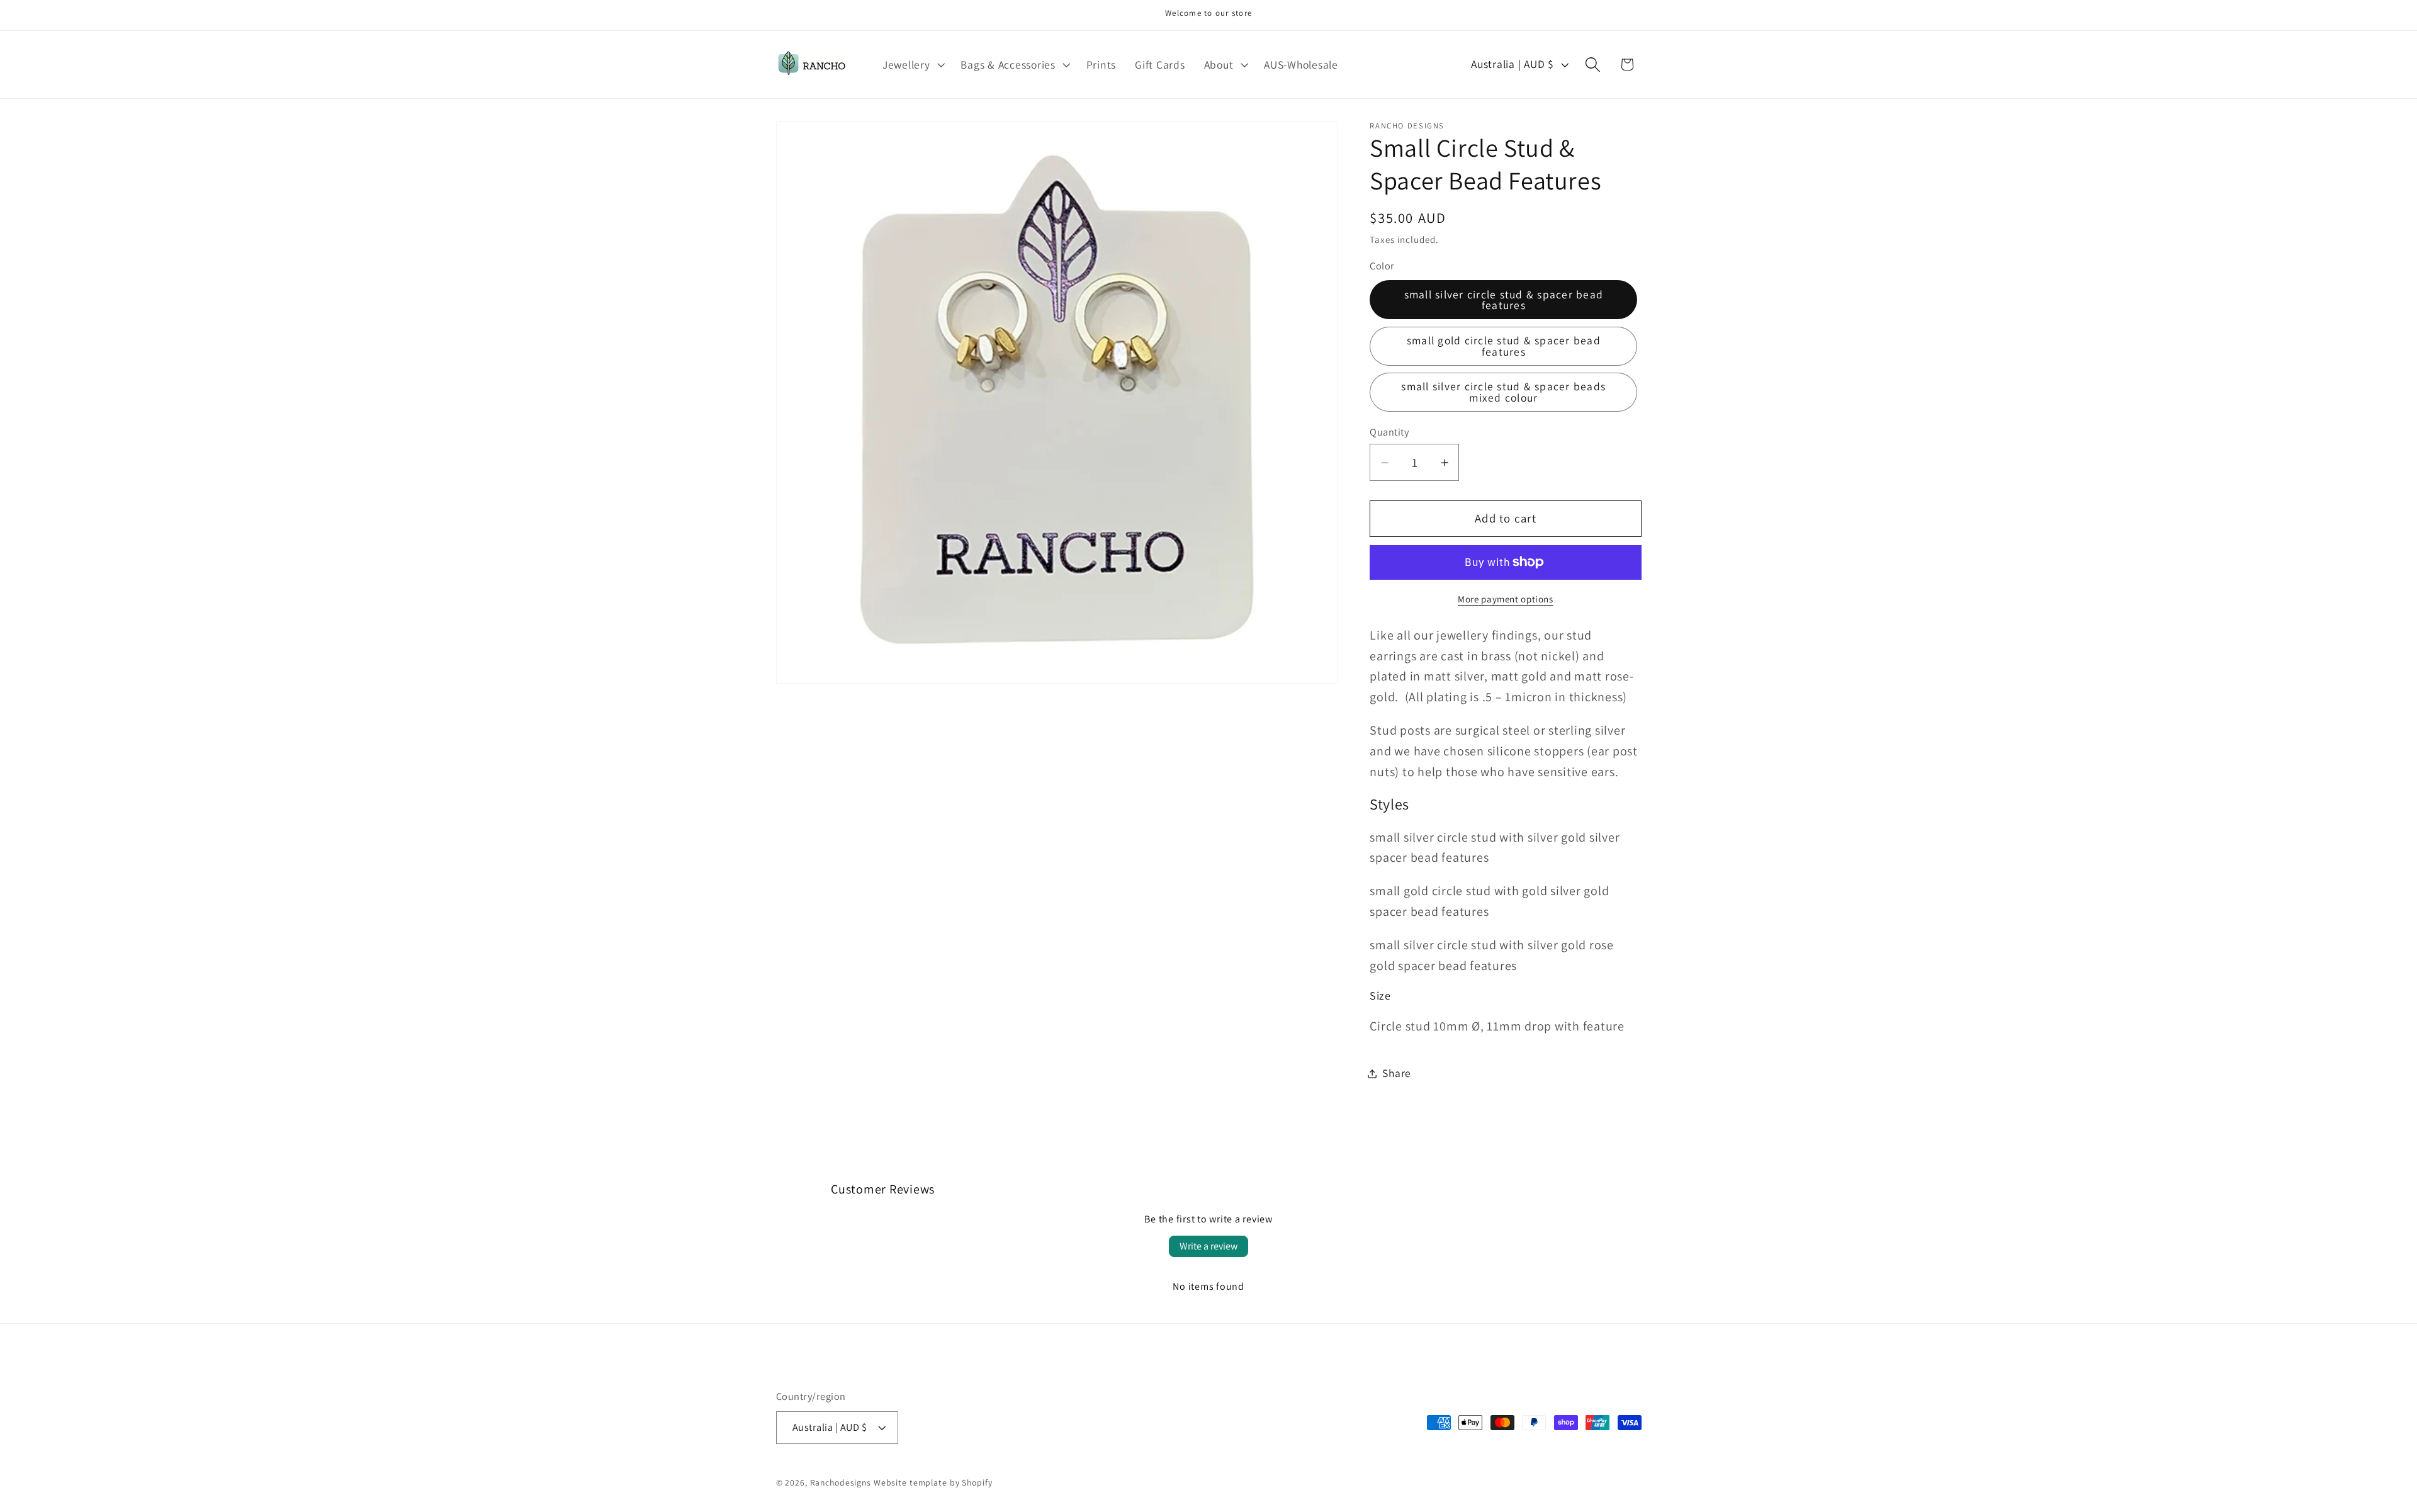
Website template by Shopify (933, 1482)
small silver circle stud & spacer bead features (1504, 300)
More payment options (1506, 599)
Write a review (1208, 1246)
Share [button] (1397, 1073)
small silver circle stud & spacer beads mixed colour (1503, 392)
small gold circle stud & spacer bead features (1504, 346)
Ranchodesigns (841, 1482)
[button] (912, 65)
